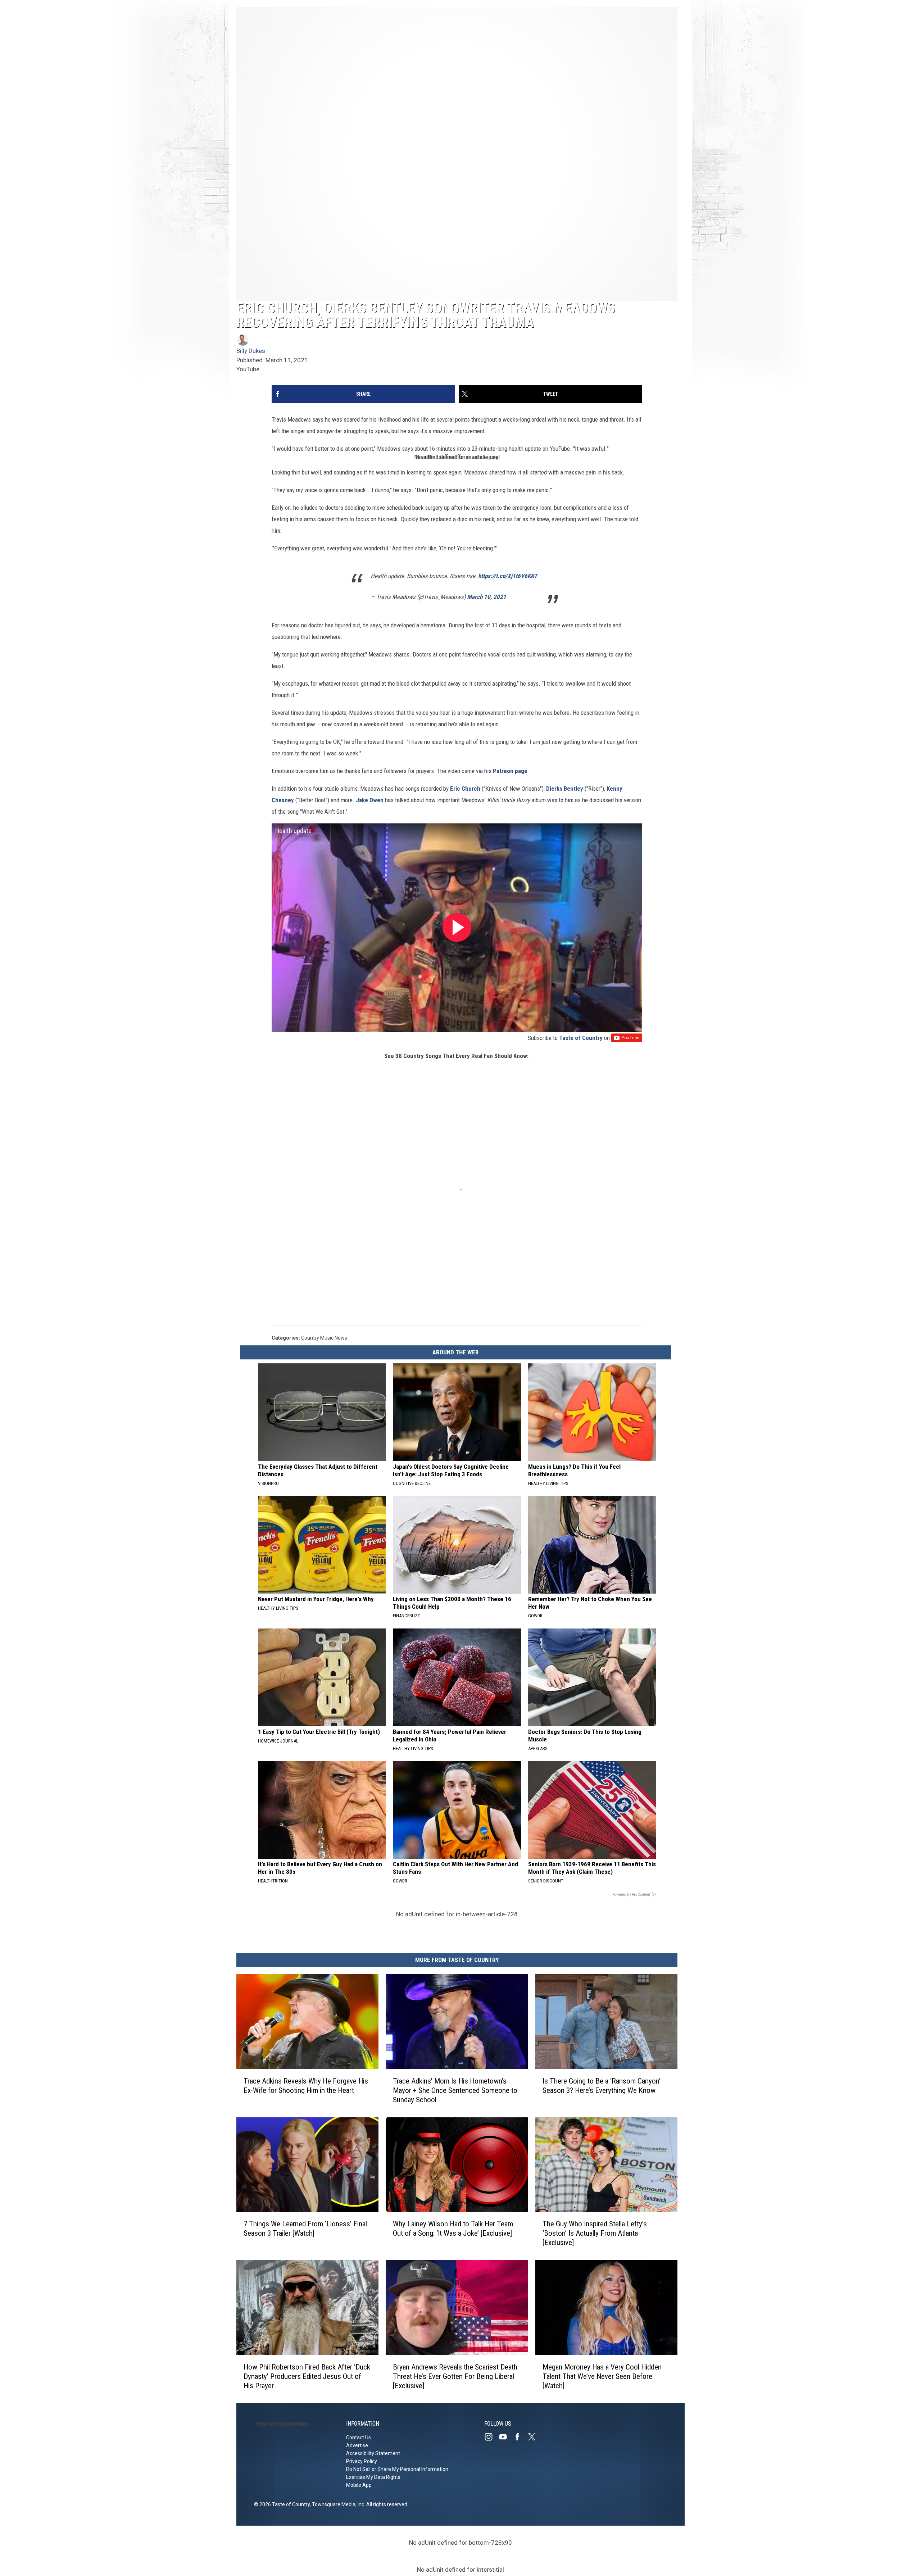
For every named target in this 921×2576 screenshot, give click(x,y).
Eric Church (465, 789)
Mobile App (359, 2485)
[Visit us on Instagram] (491, 2437)
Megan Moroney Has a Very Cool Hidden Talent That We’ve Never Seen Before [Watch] (602, 2376)
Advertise (357, 2445)
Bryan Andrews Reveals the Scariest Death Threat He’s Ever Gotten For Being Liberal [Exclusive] (455, 2376)
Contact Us (359, 2438)
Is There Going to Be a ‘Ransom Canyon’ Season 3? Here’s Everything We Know (602, 2085)
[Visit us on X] (535, 2437)
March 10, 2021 (487, 597)
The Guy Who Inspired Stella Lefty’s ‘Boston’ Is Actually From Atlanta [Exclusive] (595, 2233)
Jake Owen (370, 800)
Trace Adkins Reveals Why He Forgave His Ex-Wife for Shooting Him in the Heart (306, 2085)
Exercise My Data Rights (373, 2477)
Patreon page (510, 771)
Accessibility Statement (373, 2453)
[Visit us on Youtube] (506, 2437)
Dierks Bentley (565, 789)
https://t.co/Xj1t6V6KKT (508, 576)
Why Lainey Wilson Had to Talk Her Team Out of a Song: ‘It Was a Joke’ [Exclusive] (453, 2229)
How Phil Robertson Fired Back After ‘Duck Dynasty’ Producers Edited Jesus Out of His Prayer (307, 2376)
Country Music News (324, 1338)
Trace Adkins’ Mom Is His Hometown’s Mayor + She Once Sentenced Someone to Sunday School (455, 2090)
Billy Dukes (251, 351)
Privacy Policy (362, 2461)
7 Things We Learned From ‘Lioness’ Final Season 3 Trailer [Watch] (305, 2229)
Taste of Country (581, 1038)
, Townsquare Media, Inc (337, 2504)
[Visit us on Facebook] (520, 2437)
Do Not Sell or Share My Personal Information (397, 2469)
